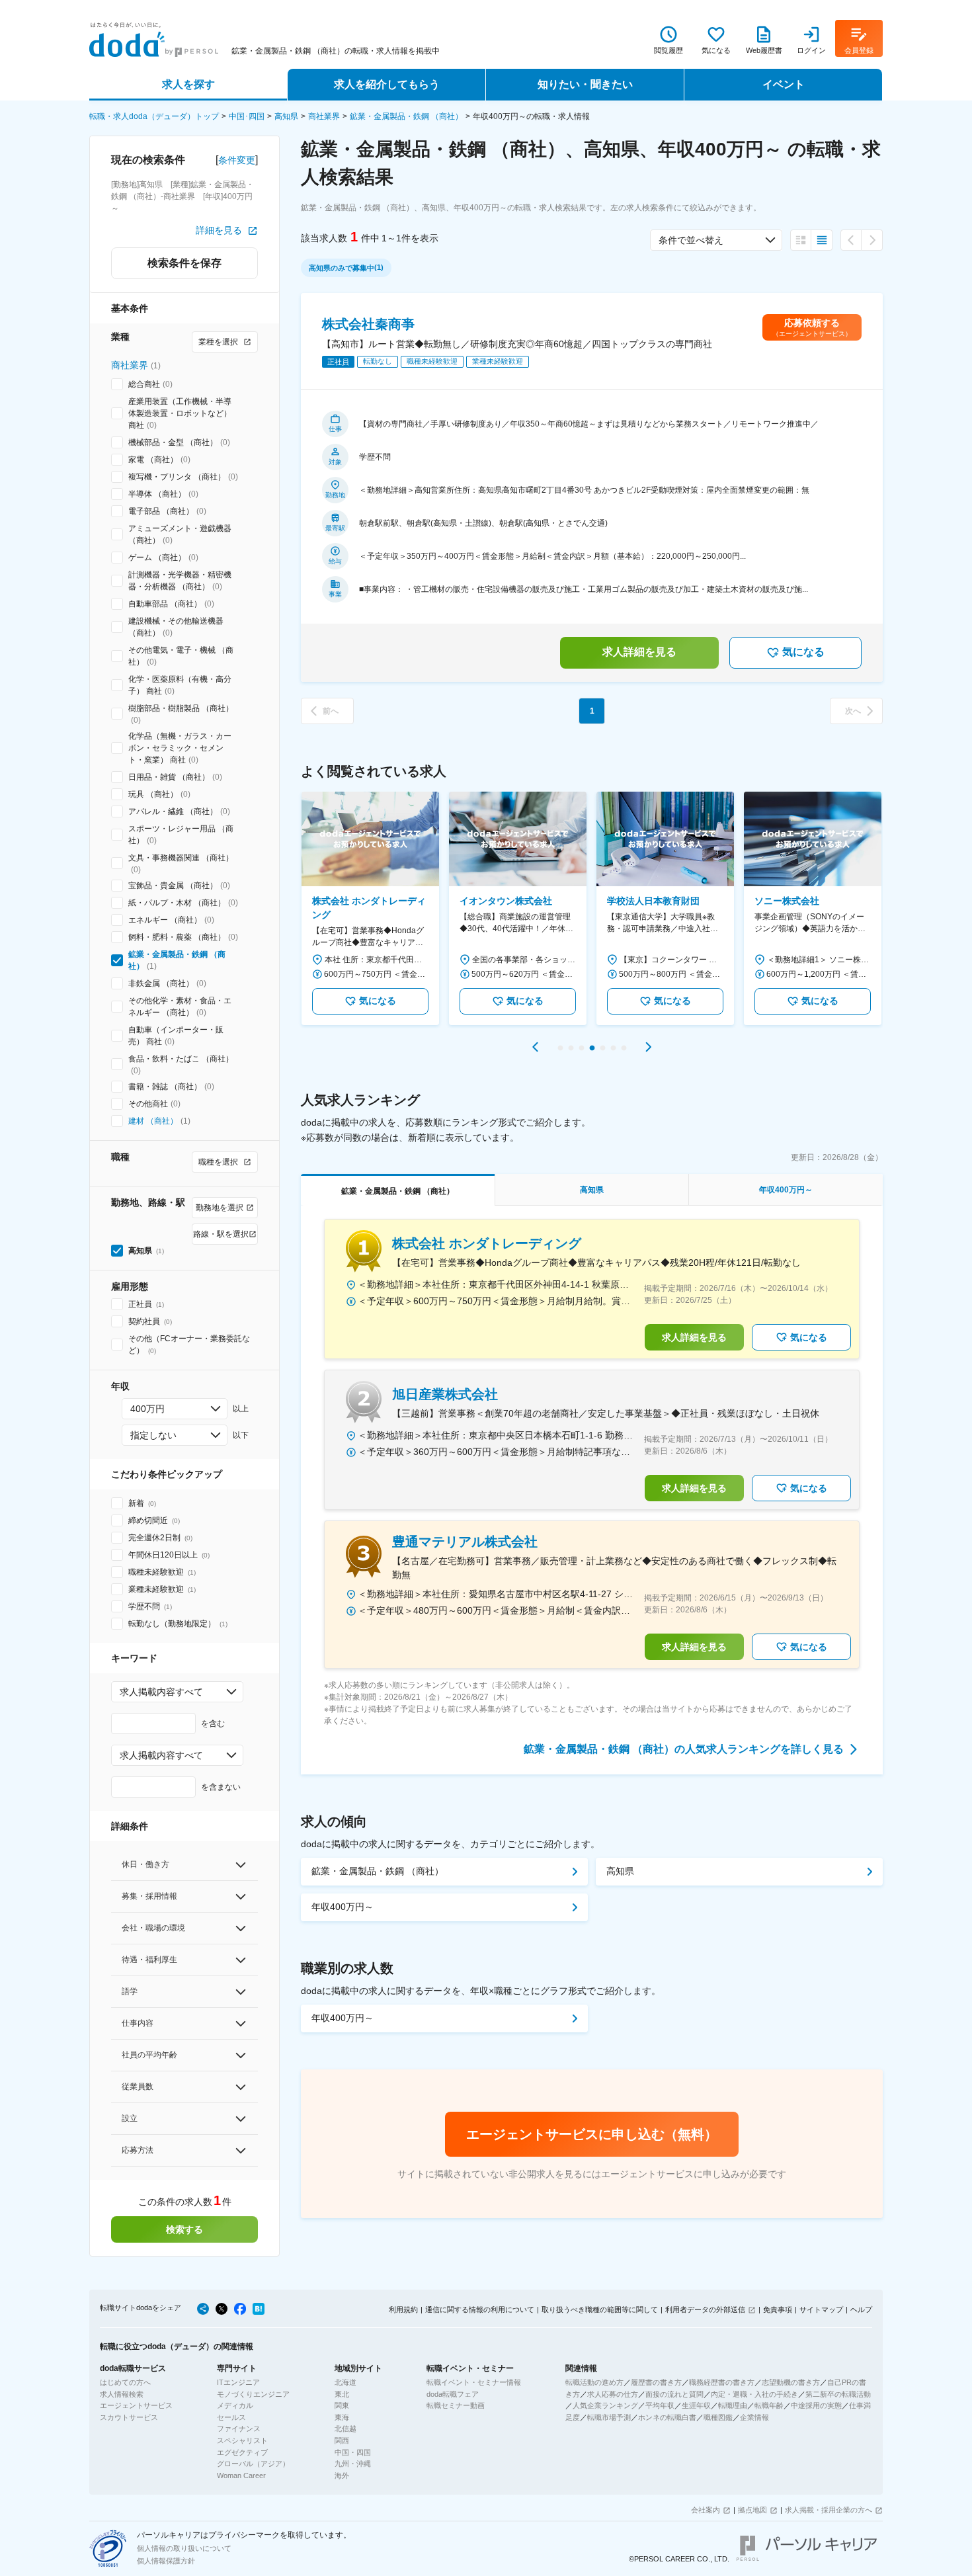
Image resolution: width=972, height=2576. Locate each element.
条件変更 (237, 160)
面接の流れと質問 (674, 2394)
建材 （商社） (153, 1121)
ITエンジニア (238, 2382)
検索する (184, 2229)
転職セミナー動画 (456, 2405)
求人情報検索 (122, 2394)
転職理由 (733, 2405)
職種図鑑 (718, 2417)
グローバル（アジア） (253, 2464)
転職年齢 (769, 2405)
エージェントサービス (136, 2405)
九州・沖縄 (353, 2464)
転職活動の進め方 (594, 2382)
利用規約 (403, 2309)
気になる (803, 652)
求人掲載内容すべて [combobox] (161, 1692)
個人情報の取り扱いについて (184, 2548)
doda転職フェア (453, 2394)
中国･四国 (247, 116)
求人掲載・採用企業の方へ (829, 2510)
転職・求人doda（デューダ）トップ (154, 116)
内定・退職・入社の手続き (754, 2394)
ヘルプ (861, 2309)
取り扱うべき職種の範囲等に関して (600, 2309)
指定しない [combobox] (153, 1435)
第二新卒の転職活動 (838, 2394)
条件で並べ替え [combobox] (691, 240)
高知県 (286, 116)
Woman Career (241, 2475)
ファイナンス (239, 2429)
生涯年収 (696, 2405)
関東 (342, 2405)
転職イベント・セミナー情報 (474, 2382)
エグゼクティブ (242, 2452)
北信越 (345, 2429)
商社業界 (324, 116)
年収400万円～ (343, 1907)
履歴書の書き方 (656, 2382)
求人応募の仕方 (613, 2394)
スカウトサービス (129, 2417)
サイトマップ (821, 2309)
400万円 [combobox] (147, 1409)
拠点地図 (752, 2510)
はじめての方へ (125, 2382)
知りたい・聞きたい (585, 84)
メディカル (235, 2405)
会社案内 (706, 2510)
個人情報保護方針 (166, 2561)
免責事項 (778, 2309)
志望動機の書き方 (791, 2382)
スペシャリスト (242, 2440)
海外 (342, 2475)
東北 (342, 2394)
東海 (342, 2417)
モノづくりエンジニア (253, 2394)
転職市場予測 (609, 2417)
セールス (231, 2417)
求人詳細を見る (639, 652)
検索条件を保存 (184, 263)
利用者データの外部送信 (705, 2309)
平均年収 (660, 2405)
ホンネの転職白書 (667, 2417)
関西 (342, 2440)
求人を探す (188, 84)
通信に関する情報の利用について (480, 2309)
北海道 (345, 2382)
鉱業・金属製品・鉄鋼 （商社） (406, 116)
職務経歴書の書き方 (722, 2382)
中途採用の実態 (816, 2405)
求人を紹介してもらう (387, 84)
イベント (784, 84)
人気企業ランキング (605, 2405)
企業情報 (754, 2417)
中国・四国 (353, 2452)
